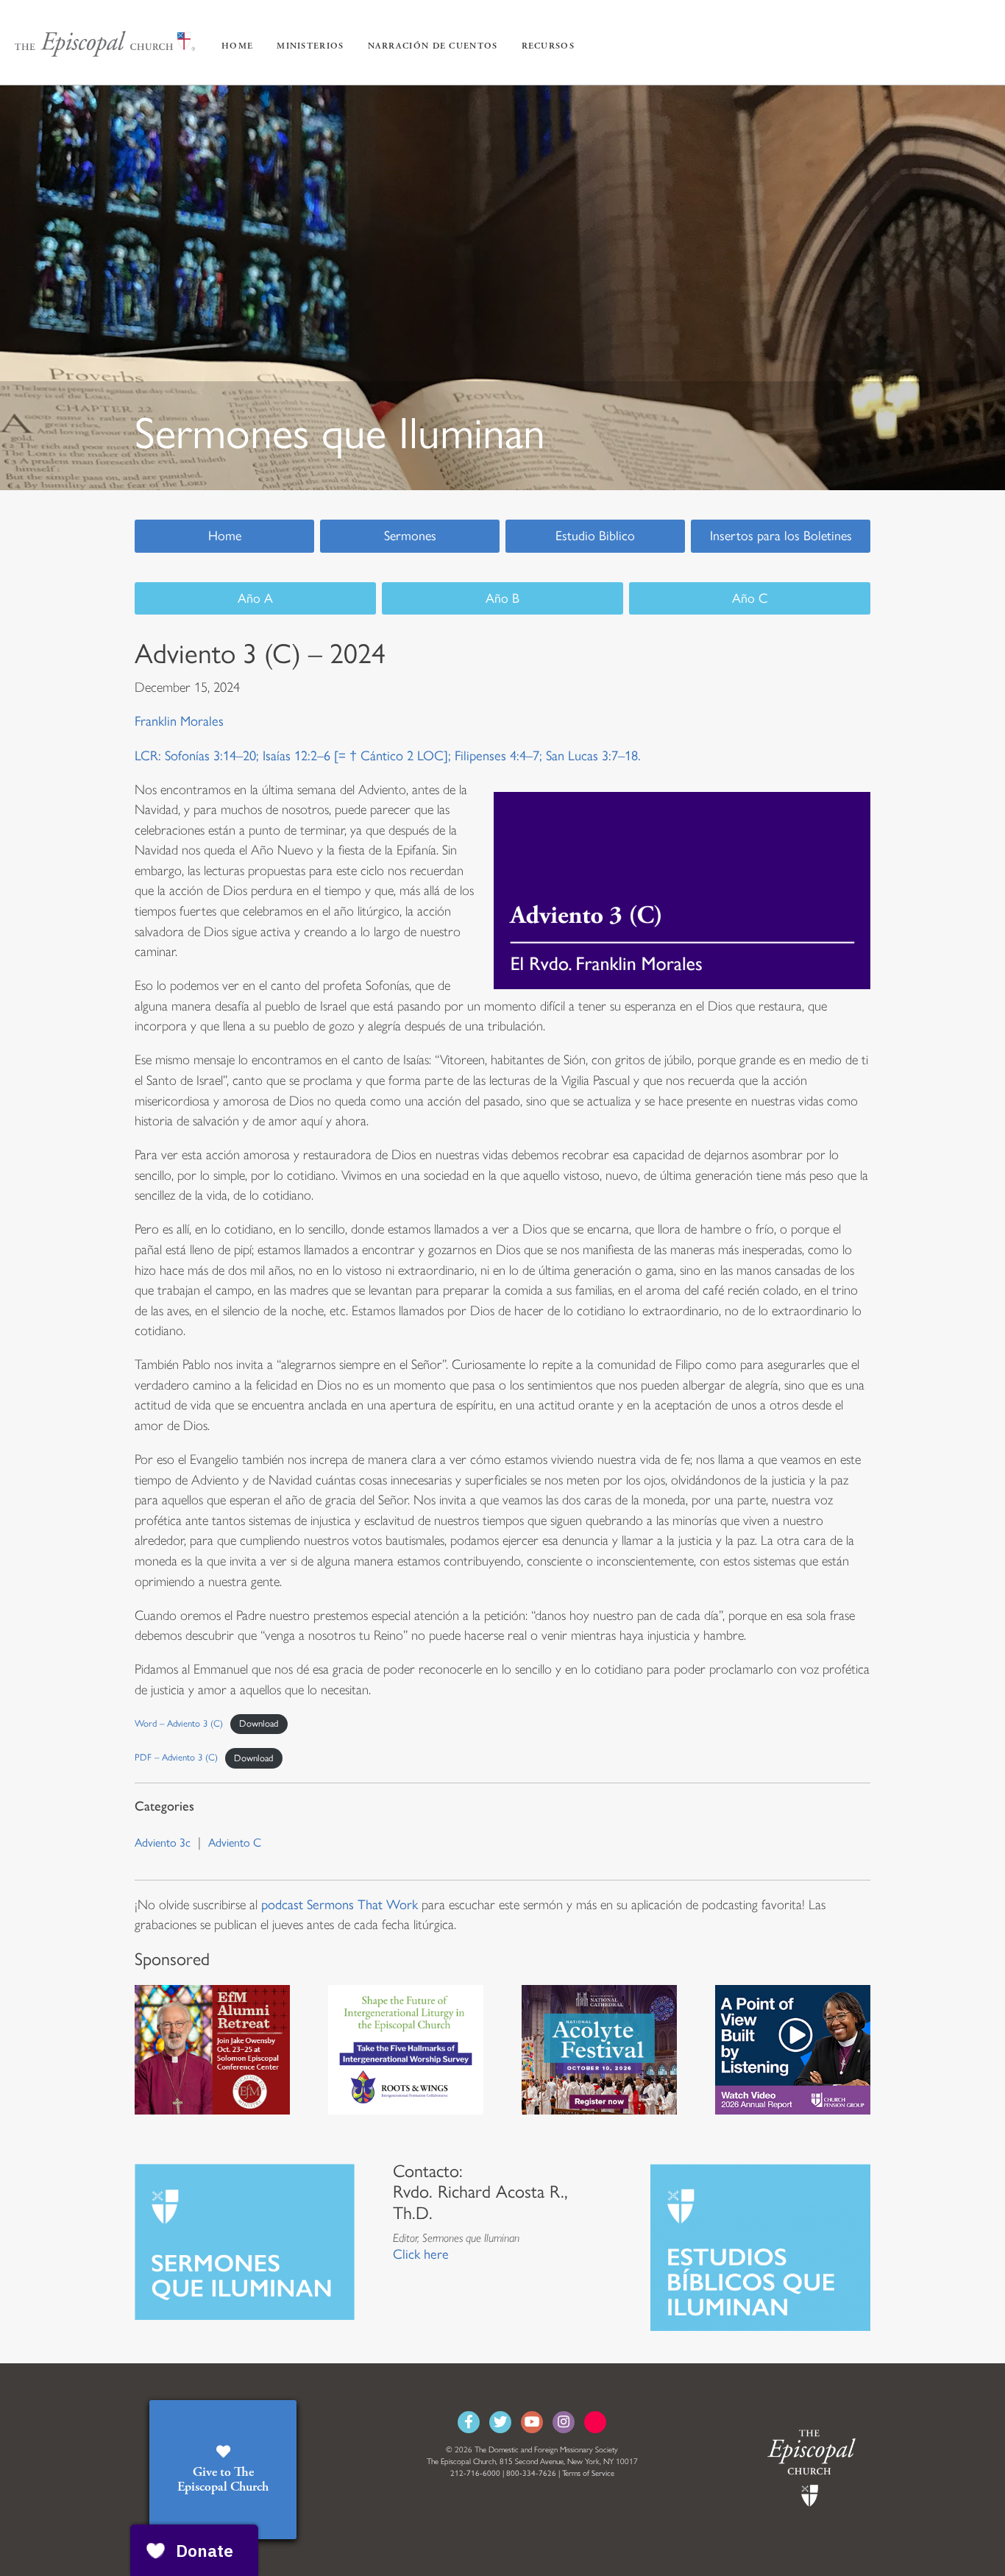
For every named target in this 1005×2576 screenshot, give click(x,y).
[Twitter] (500, 2422)
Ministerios (310, 46)
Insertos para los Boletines (781, 536)
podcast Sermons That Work (340, 1905)
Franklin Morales (179, 721)
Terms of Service (588, 2473)
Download (259, 1723)
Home (237, 46)
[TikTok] (595, 2422)
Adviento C (235, 1843)
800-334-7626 (531, 2473)
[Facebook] (469, 2422)
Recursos (548, 46)
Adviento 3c (163, 1843)
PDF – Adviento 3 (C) (176, 1758)
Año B (502, 598)
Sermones (410, 536)
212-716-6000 (475, 2473)
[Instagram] (564, 2422)
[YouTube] (532, 2422)
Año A (255, 598)
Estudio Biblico (595, 536)
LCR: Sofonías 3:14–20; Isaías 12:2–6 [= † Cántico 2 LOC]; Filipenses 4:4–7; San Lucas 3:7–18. (388, 756)
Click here (421, 2254)
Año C (750, 598)
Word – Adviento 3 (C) (179, 1723)
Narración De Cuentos (433, 46)
